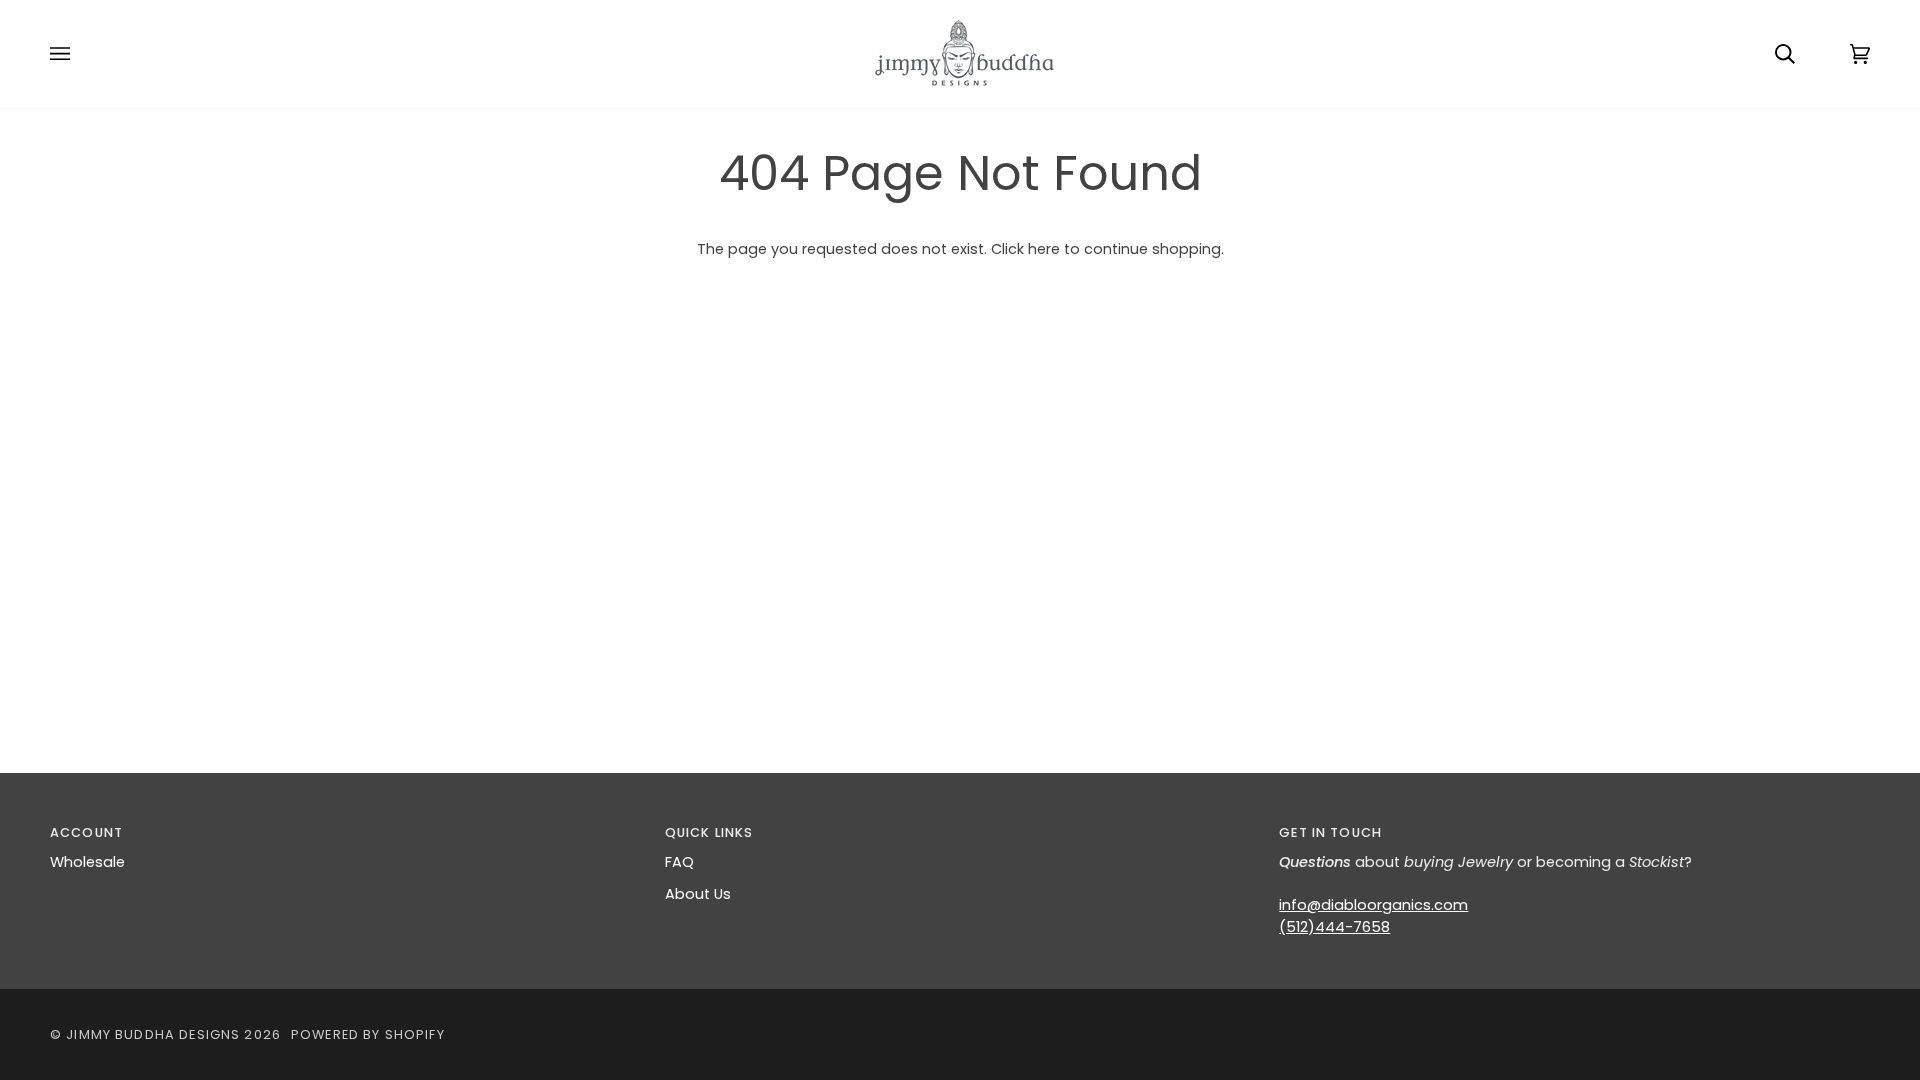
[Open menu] (80, 54)
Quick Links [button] (709, 832)
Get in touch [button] (1330, 832)
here (1044, 249)
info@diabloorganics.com (1373, 905)
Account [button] (86, 832)
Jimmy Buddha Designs (153, 1034)
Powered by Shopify (368, 1034)
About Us (698, 894)
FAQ (679, 862)
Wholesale (87, 862)
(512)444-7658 (1334, 927)
